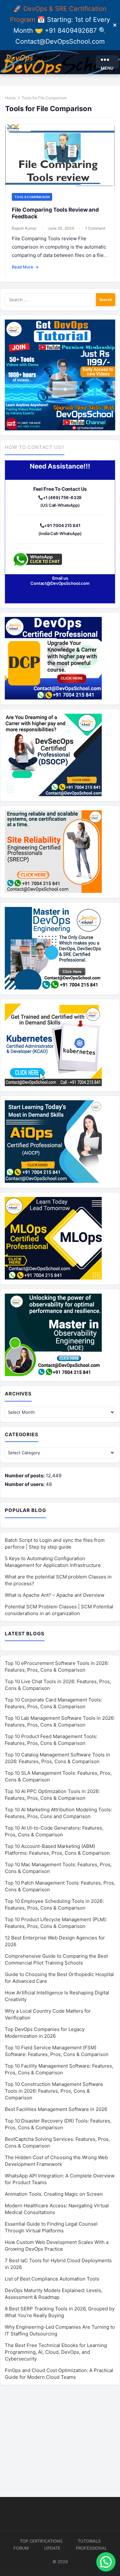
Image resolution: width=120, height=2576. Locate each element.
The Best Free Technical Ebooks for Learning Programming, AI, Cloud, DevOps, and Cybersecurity (56, 2352)
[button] (106, 2562)
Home (10, 98)
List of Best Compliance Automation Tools (52, 2279)
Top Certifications (41, 2541)
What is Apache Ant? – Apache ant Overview (55, 1595)
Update (52, 2548)
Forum (21, 2548)
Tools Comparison (32, 197)
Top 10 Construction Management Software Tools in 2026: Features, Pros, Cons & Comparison (54, 2091)
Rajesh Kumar (24, 228)
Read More (25, 267)
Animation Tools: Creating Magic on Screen (54, 2194)
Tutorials (89, 2541)
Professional (91, 2548)
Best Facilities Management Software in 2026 (56, 2109)
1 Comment (95, 228)
